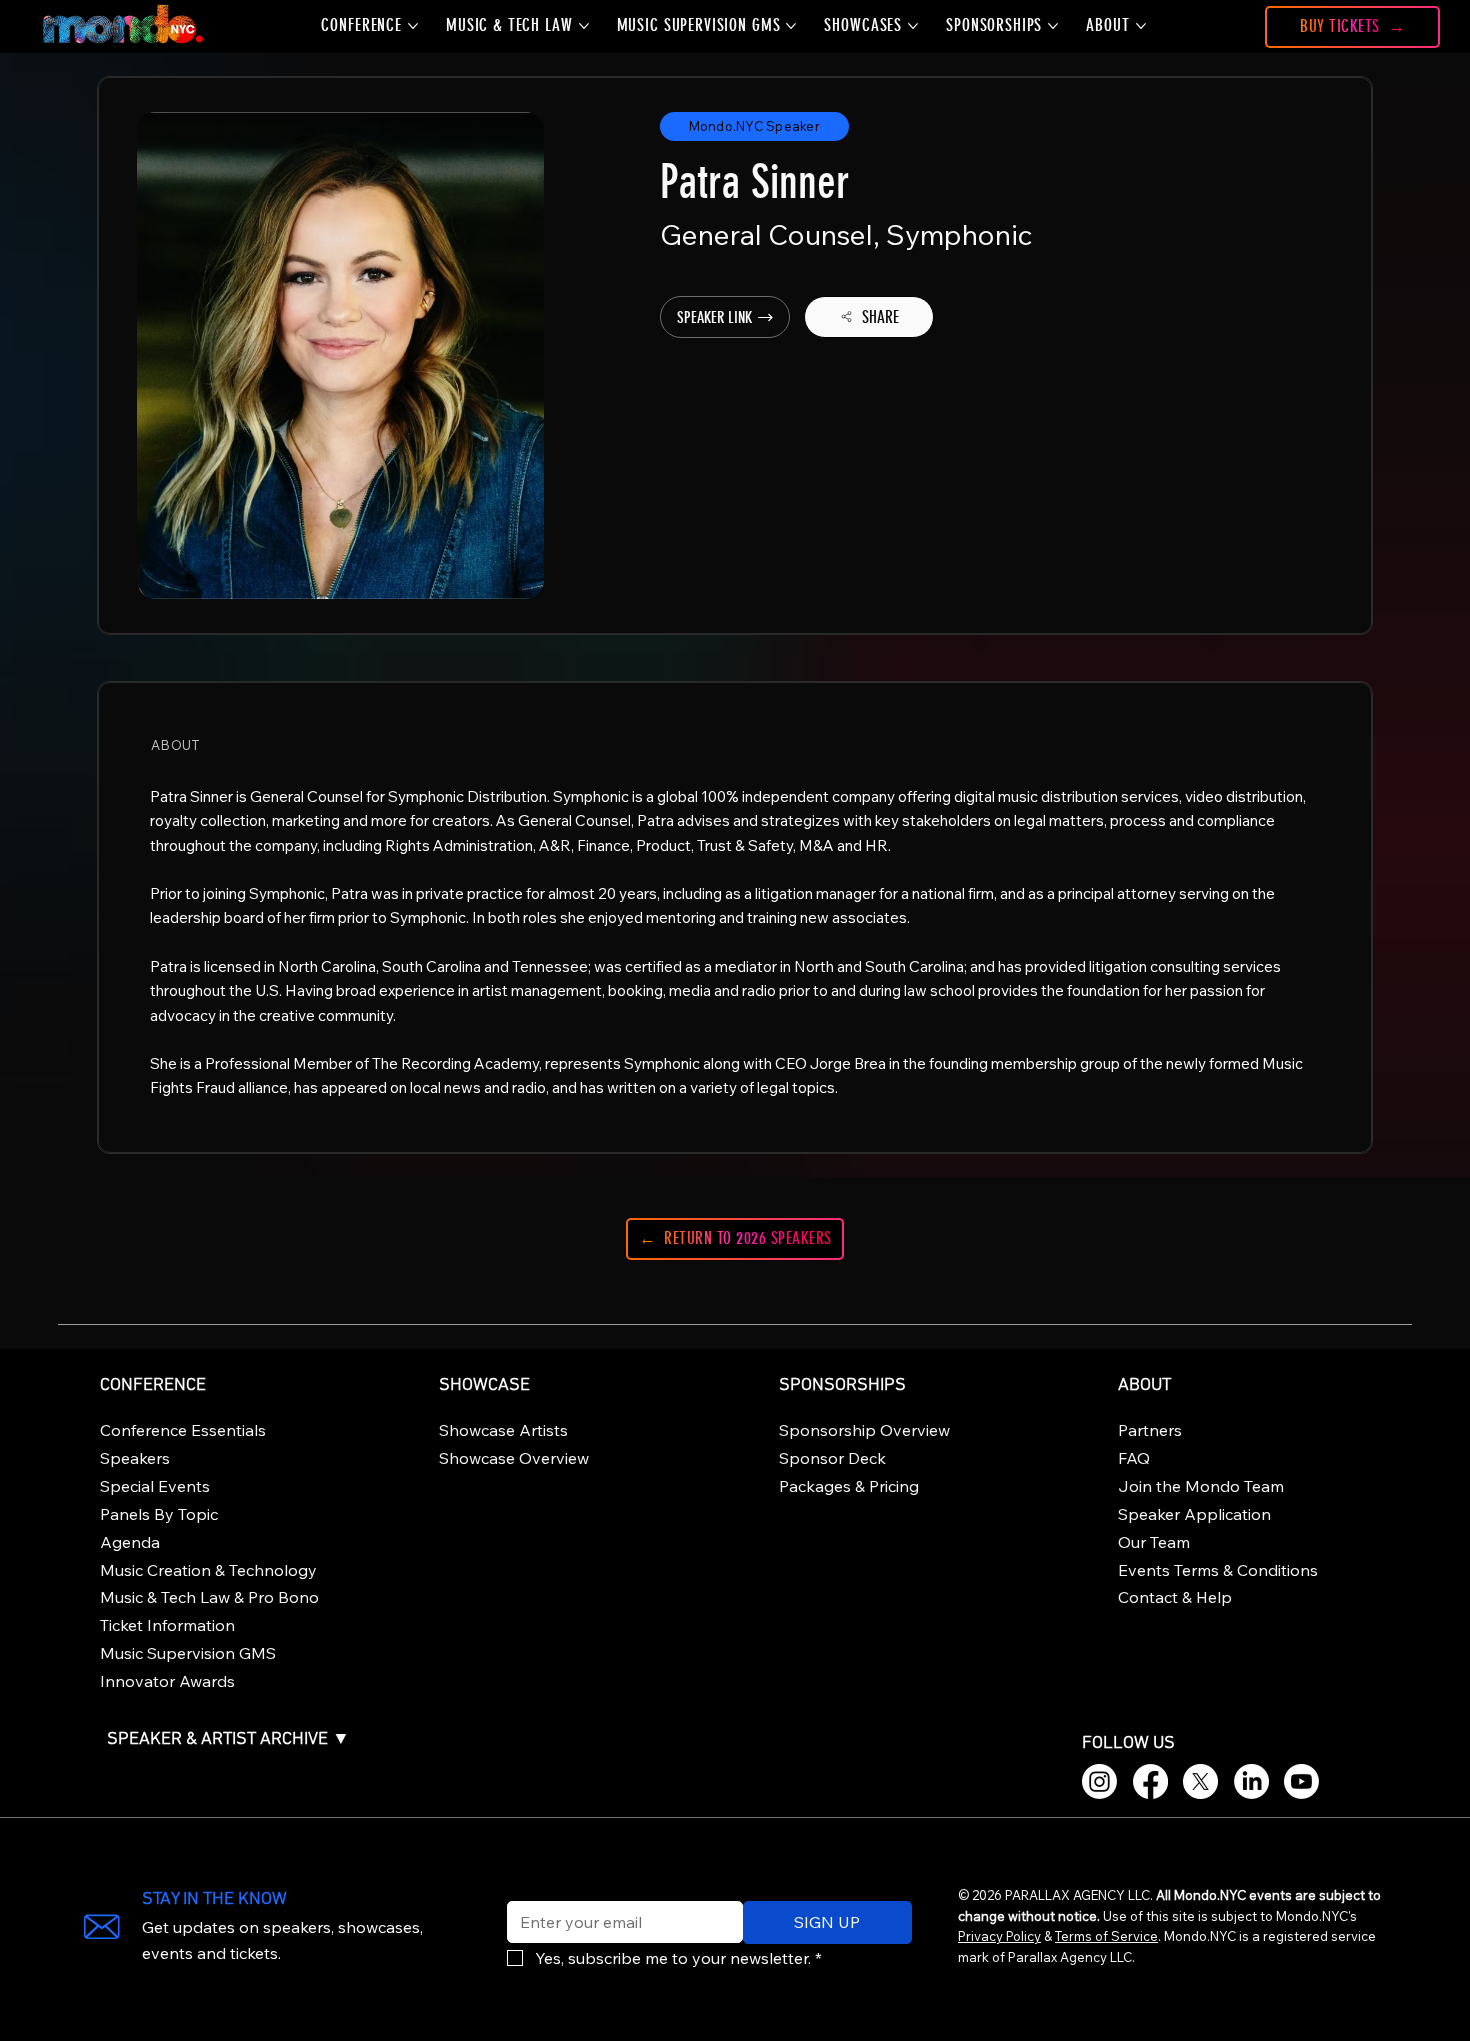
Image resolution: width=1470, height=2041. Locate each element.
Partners (1150, 1430)
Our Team (1154, 1542)
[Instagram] (1099, 1781)
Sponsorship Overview (864, 1430)
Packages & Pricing (849, 1486)
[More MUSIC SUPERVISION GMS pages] (791, 26)
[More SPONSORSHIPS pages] (1053, 26)
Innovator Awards (167, 1681)
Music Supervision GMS (188, 1653)
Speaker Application (1194, 1514)
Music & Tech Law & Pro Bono (209, 1597)
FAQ (1134, 1458)
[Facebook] (1150, 1781)
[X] (1200, 1781)
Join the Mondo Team (1201, 1486)
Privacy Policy (999, 1936)
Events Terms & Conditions (1218, 1570)
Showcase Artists (503, 1430)
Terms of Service (1106, 1936)
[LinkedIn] (1251, 1781)
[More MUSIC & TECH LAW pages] (584, 26)
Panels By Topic (159, 1514)
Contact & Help (1175, 1597)
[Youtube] (1301, 1781)
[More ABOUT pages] (1141, 26)
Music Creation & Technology (208, 1570)
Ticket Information (167, 1625)
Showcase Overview (514, 1458)
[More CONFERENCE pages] (413, 26)
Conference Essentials (183, 1430)
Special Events (155, 1486)
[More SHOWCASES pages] (913, 26)
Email (522, 1888)
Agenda (130, 1542)
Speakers (135, 1458)
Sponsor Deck (832, 1458)
